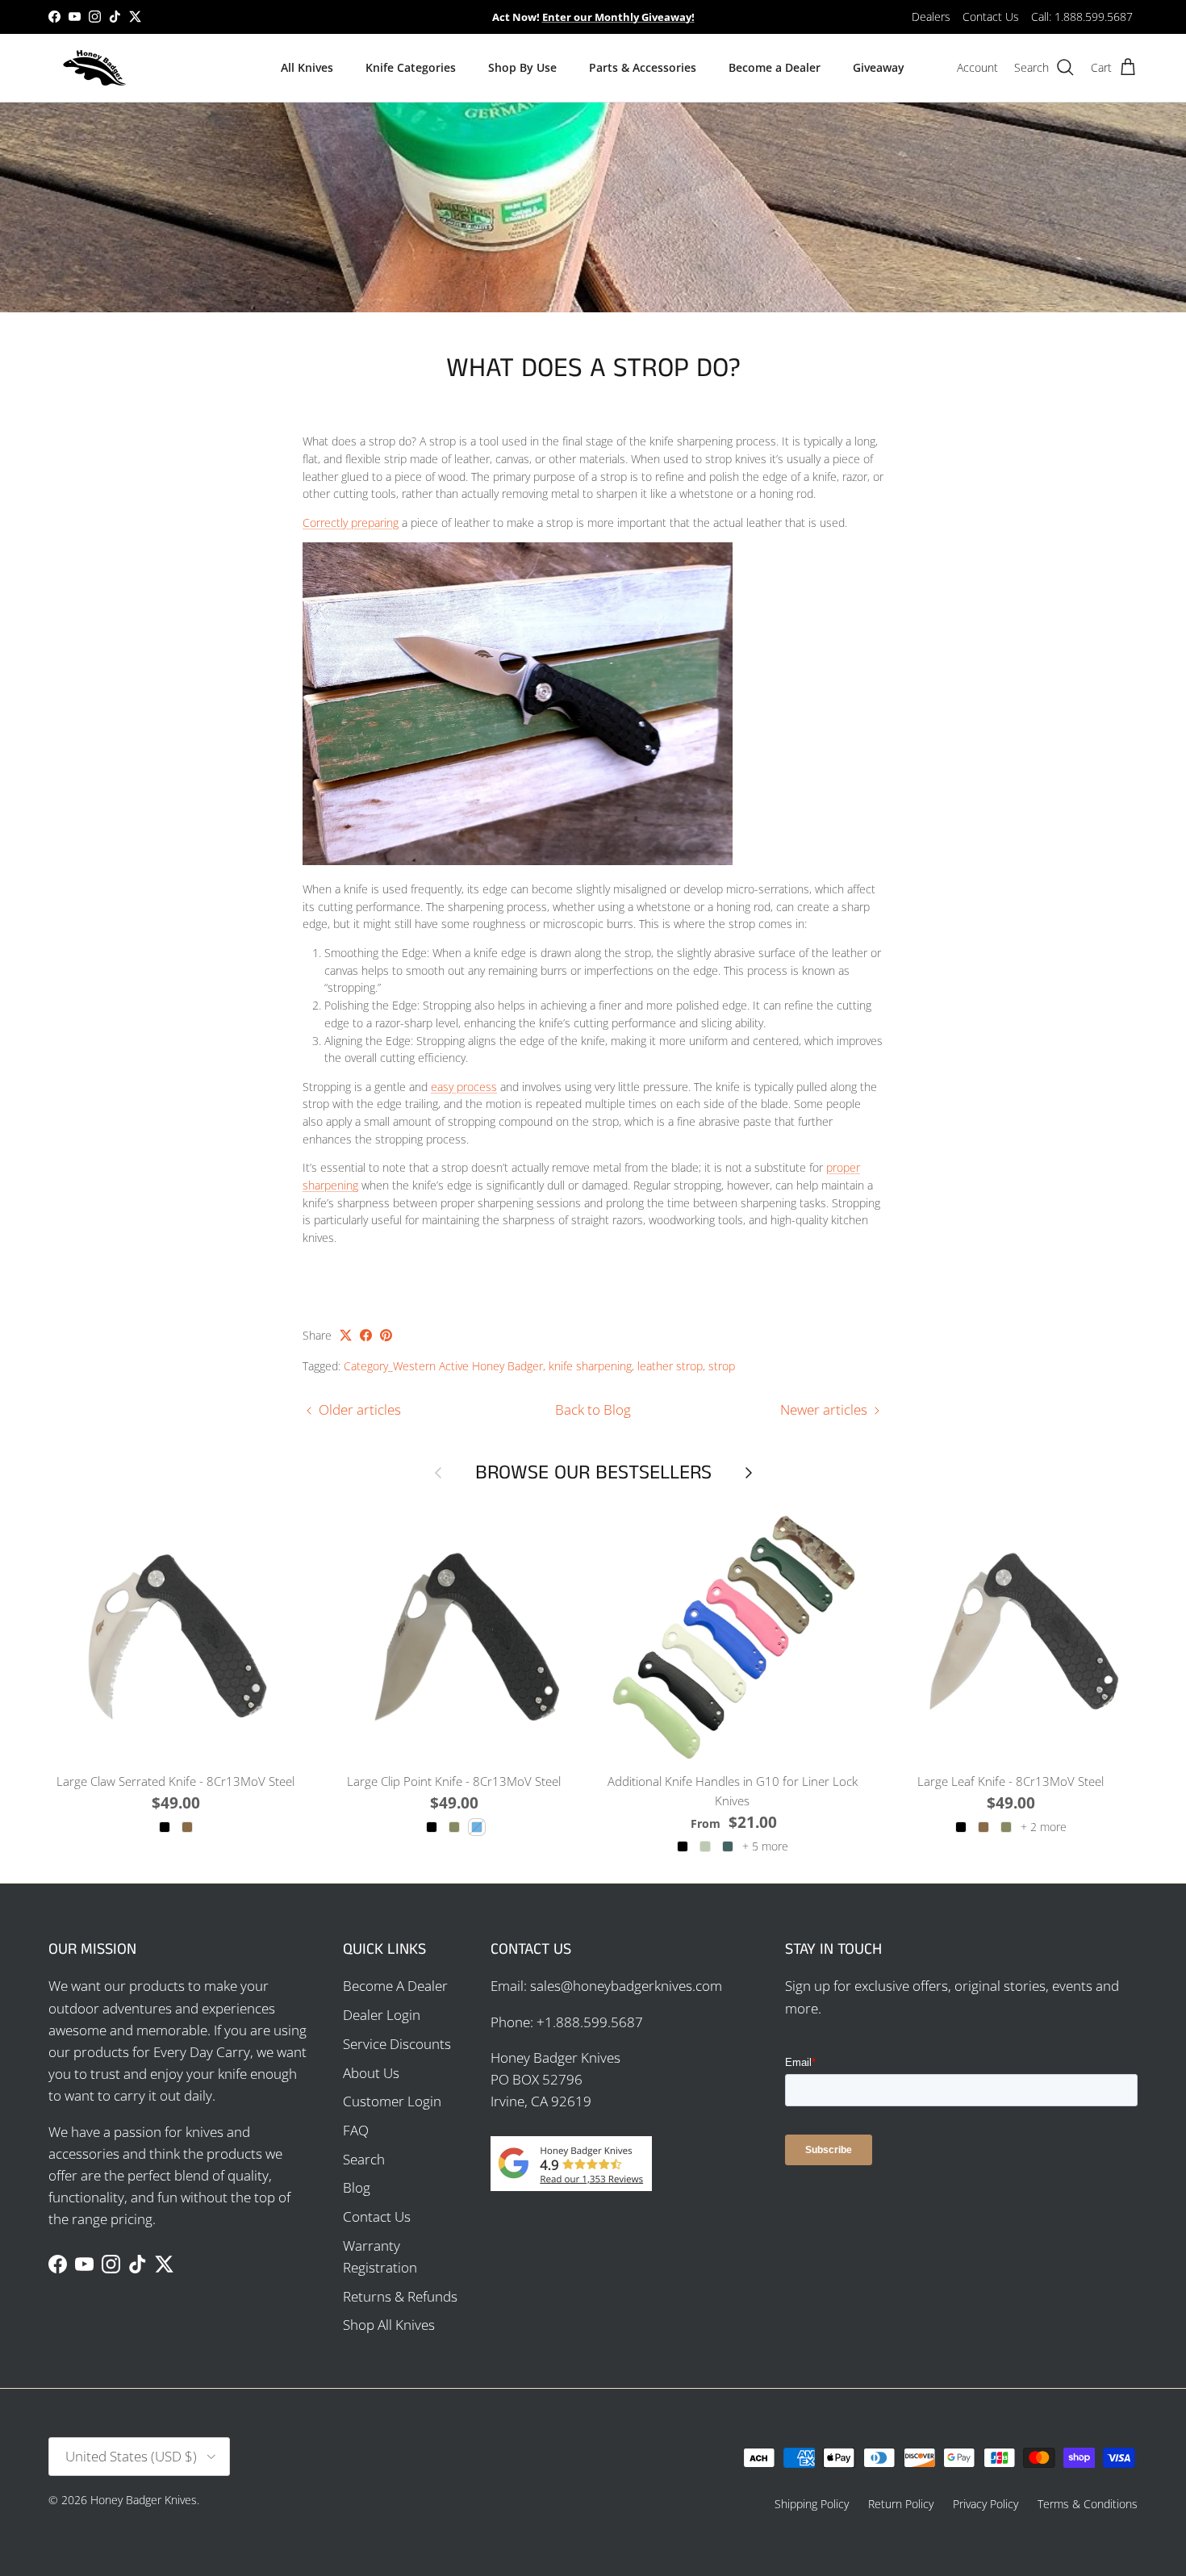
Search (364, 2159)
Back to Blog (593, 1409)
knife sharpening (590, 1366)
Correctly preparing (351, 523)
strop (722, 1366)
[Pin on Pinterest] (386, 1335)
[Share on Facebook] (366, 1335)
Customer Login (392, 2101)
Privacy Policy (986, 2504)
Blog (357, 2187)
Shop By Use (522, 67)
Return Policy (901, 2504)
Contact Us (991, 17)
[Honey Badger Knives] (95, 68)
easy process (464, 1087)
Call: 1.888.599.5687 (1082, 17)
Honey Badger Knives (144, 2500)
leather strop (670, 1366)
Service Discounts (397, 2044)
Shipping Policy (812, 2504)
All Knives (307, 67)
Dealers (931, 17)
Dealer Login (382, 2015)
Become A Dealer (395, 1986)
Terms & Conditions (1088, 2504)
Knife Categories (411, 67)
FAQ (356, 2130)
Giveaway (879, 67)
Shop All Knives (389, 2325)
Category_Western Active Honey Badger (443, 1366)
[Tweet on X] (346, 1335)
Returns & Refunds (400, 2296)
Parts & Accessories (643, 67)
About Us (371, 2073)
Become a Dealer (775, 67)
